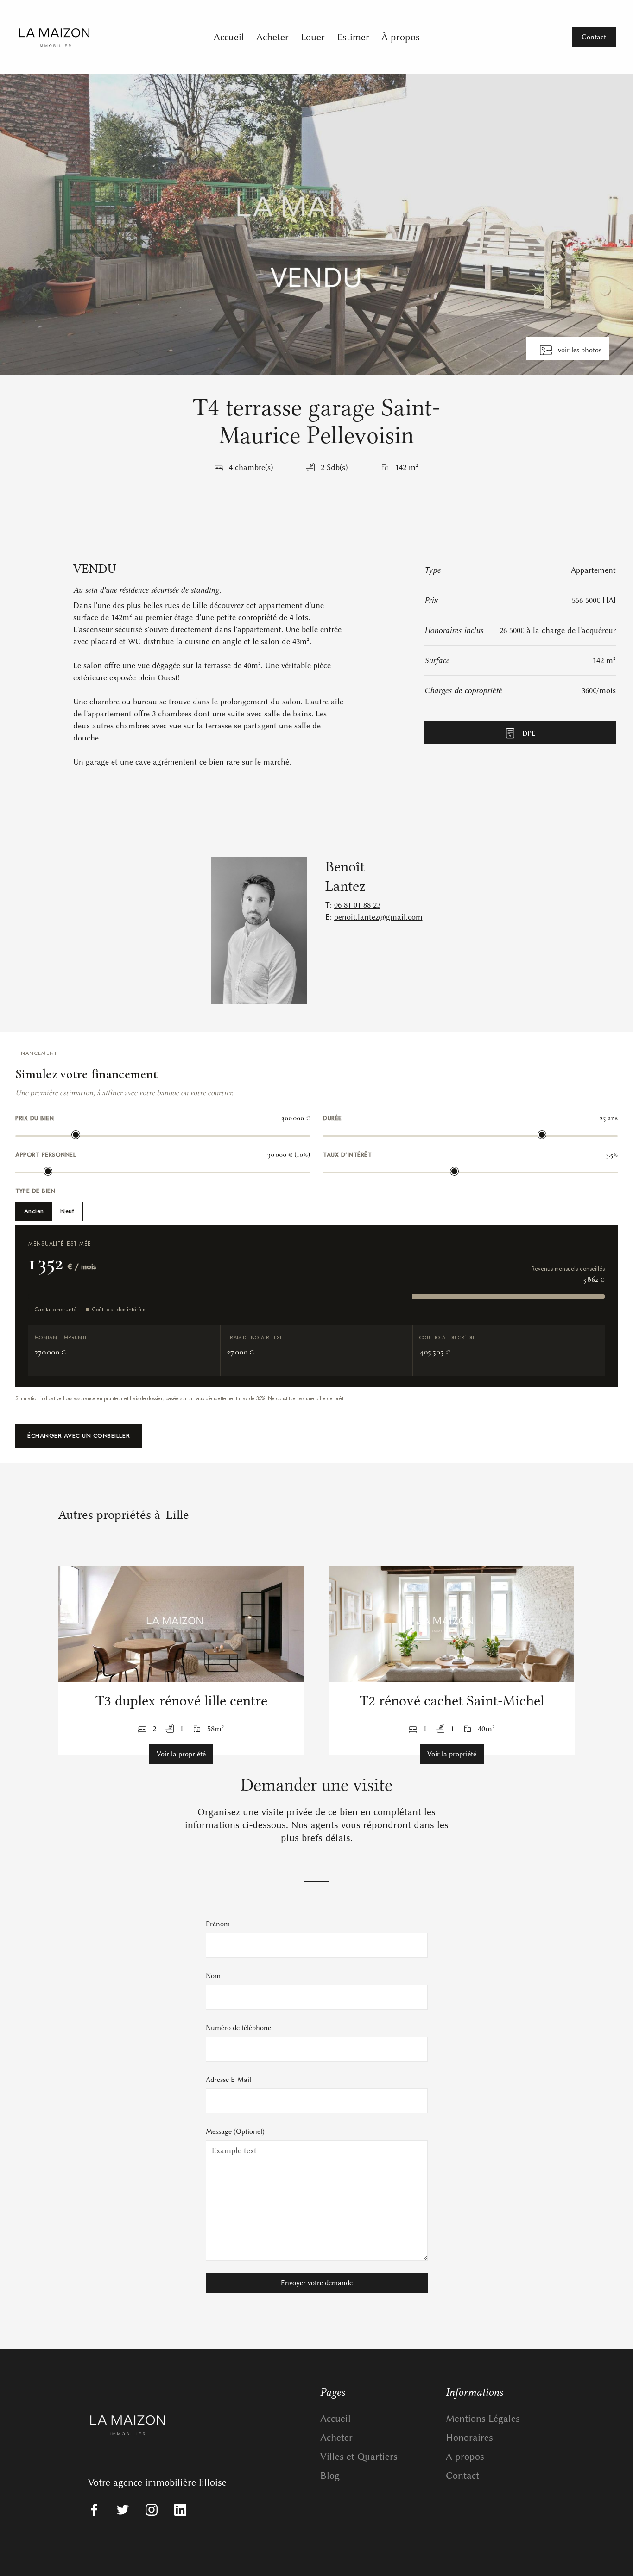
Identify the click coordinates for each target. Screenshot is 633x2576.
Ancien (34, 1211)
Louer (313, 37)
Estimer (353, 37)
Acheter (272, 37)
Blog (330, 2475)
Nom (213, 1976)
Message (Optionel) (235, 2131)
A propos (465, 2456)
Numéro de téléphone (238, 2028)
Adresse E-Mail (228, 2080)
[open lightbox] (316, 225)
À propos (401, 37)
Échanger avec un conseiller (79, 1436)
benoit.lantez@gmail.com (378, 917)
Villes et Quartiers (359, 2456)
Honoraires (469, 2437)
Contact (462, 2475)
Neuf (67, 1211)
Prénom (218, 1924)
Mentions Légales (483, 2418)
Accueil (229, 37)
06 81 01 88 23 (357, 905)
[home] (91, 37)
